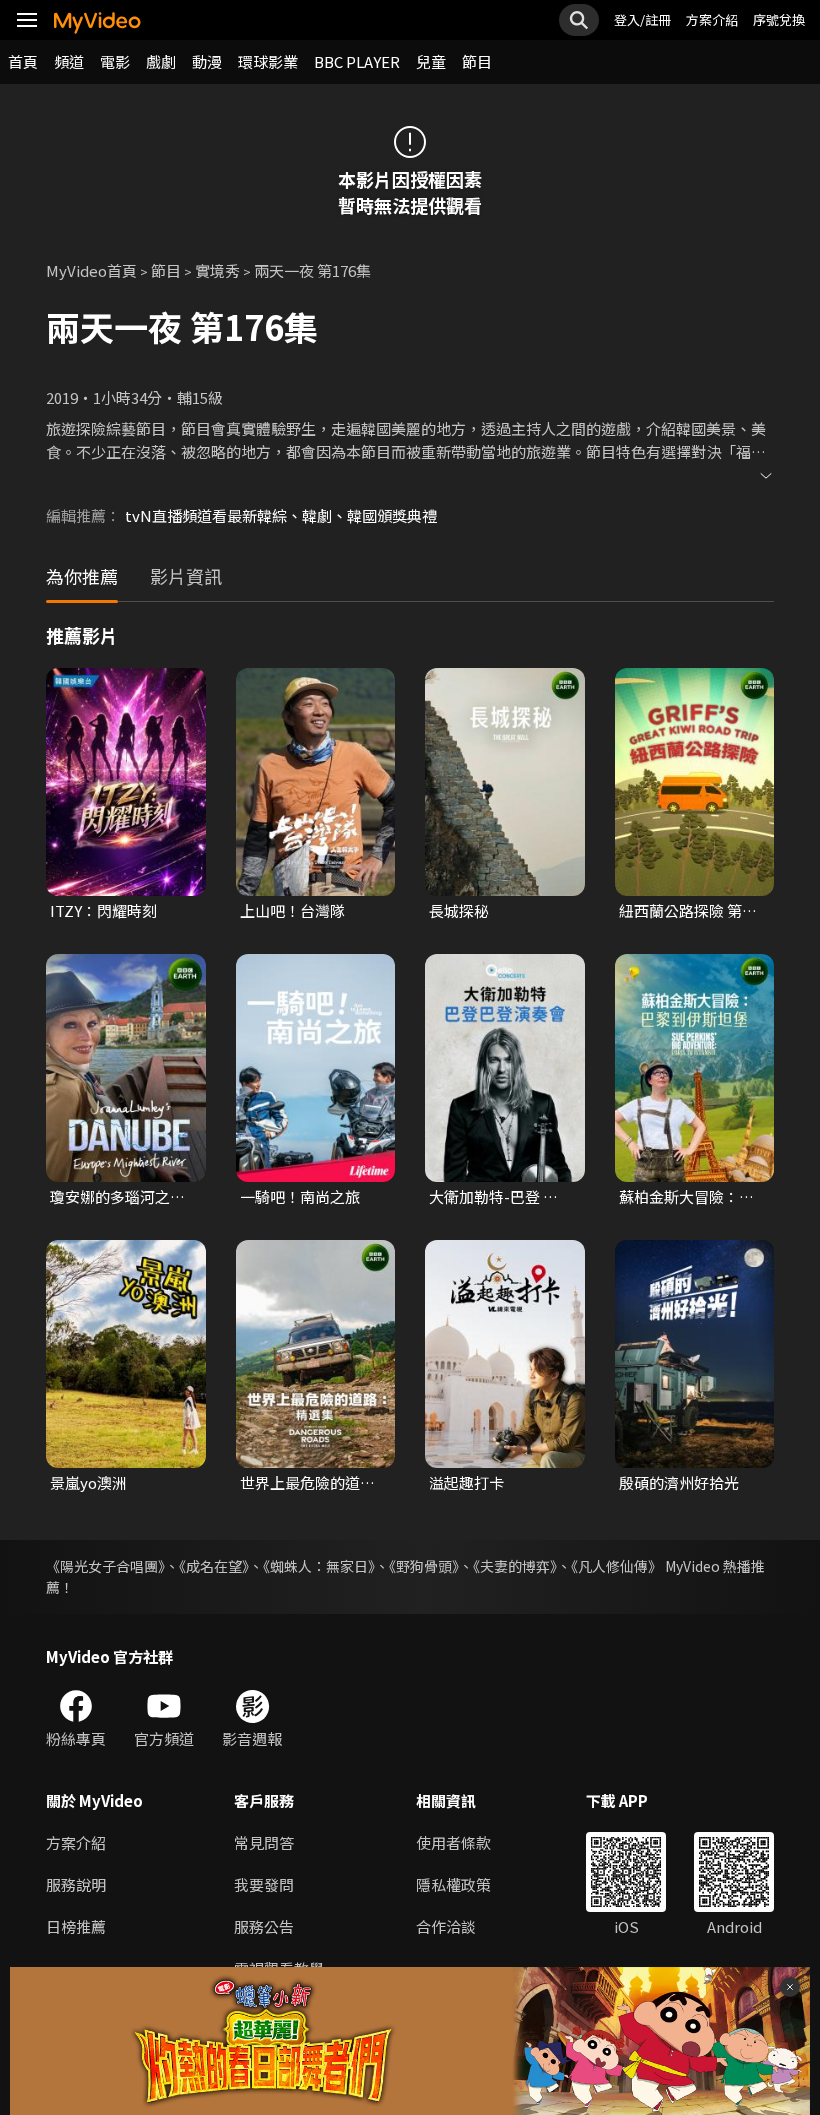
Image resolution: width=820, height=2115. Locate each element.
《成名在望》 (214, 1566)
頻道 (69, 61)
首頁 (23, 61)
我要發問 (264, 1884)
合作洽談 (446, 1926)
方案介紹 (712, 19)
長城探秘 (459, 910)
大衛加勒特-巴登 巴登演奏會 (493, 1197)
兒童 (431, 61)
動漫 (207, 61)
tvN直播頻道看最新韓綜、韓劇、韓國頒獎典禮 (281, 515)
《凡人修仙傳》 (616, 1566)
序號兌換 (779, 19)
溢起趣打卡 (466, 1482)
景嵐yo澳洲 (88, 1482)
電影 (115, 61)
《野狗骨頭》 (424, 1566)
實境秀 (217, 270)
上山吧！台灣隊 (292, 910)
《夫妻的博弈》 (515, 1566)
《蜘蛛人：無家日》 (319, 1566)
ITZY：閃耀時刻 (103, 910)
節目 (477, 61)
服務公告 (264, 1926)
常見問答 (264, 1842)
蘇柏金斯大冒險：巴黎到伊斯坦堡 (686, 1197)
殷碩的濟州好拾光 (679, 1482)
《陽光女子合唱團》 (105, 1566)
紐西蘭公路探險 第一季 (688, 911)
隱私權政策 (453, 1884)
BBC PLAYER (357, 61)
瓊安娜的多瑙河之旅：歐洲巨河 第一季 (119, 1197)
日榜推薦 (76, 1926)
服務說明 (76, 1884)
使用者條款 (453, 1842)
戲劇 (161, 61)
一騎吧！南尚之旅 (300, 1196)
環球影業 (268, 61)
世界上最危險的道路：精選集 (300, 1483)
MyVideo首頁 (91, 270)
